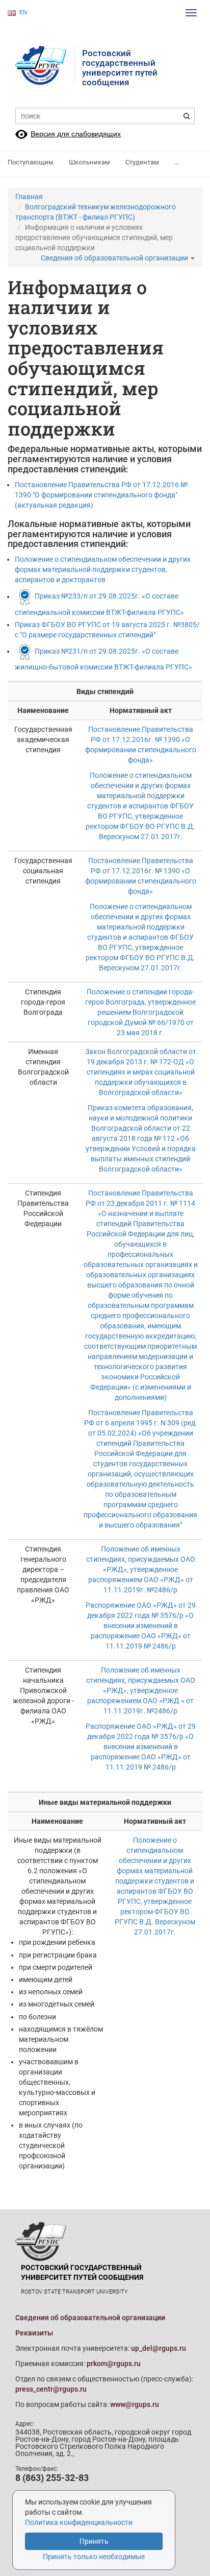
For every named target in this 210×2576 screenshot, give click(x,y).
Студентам (142, 162)
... (177, 162)
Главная (29, 197)
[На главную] (45, 65)
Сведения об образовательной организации (115, 258)
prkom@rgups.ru (114, 2364)
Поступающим (31, 162)
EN (23, 12)
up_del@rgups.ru (159, 2348)
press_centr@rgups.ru (51, 2389)
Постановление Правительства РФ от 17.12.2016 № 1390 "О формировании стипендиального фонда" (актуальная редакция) (101, 495)
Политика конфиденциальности (79, 2522)
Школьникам (89, 162)
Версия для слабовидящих (76, 134)
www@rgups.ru (135, 2404)
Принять (94, 2541)
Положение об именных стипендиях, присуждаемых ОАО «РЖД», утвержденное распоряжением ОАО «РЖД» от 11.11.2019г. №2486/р (141, 1569)
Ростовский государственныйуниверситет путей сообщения (120, 68)
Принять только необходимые (94, 2557)
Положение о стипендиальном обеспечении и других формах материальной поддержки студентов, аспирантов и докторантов (103, 569)
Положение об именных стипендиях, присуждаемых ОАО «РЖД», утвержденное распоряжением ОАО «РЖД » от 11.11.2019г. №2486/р (141, 1690)
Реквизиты (34, 2333)
